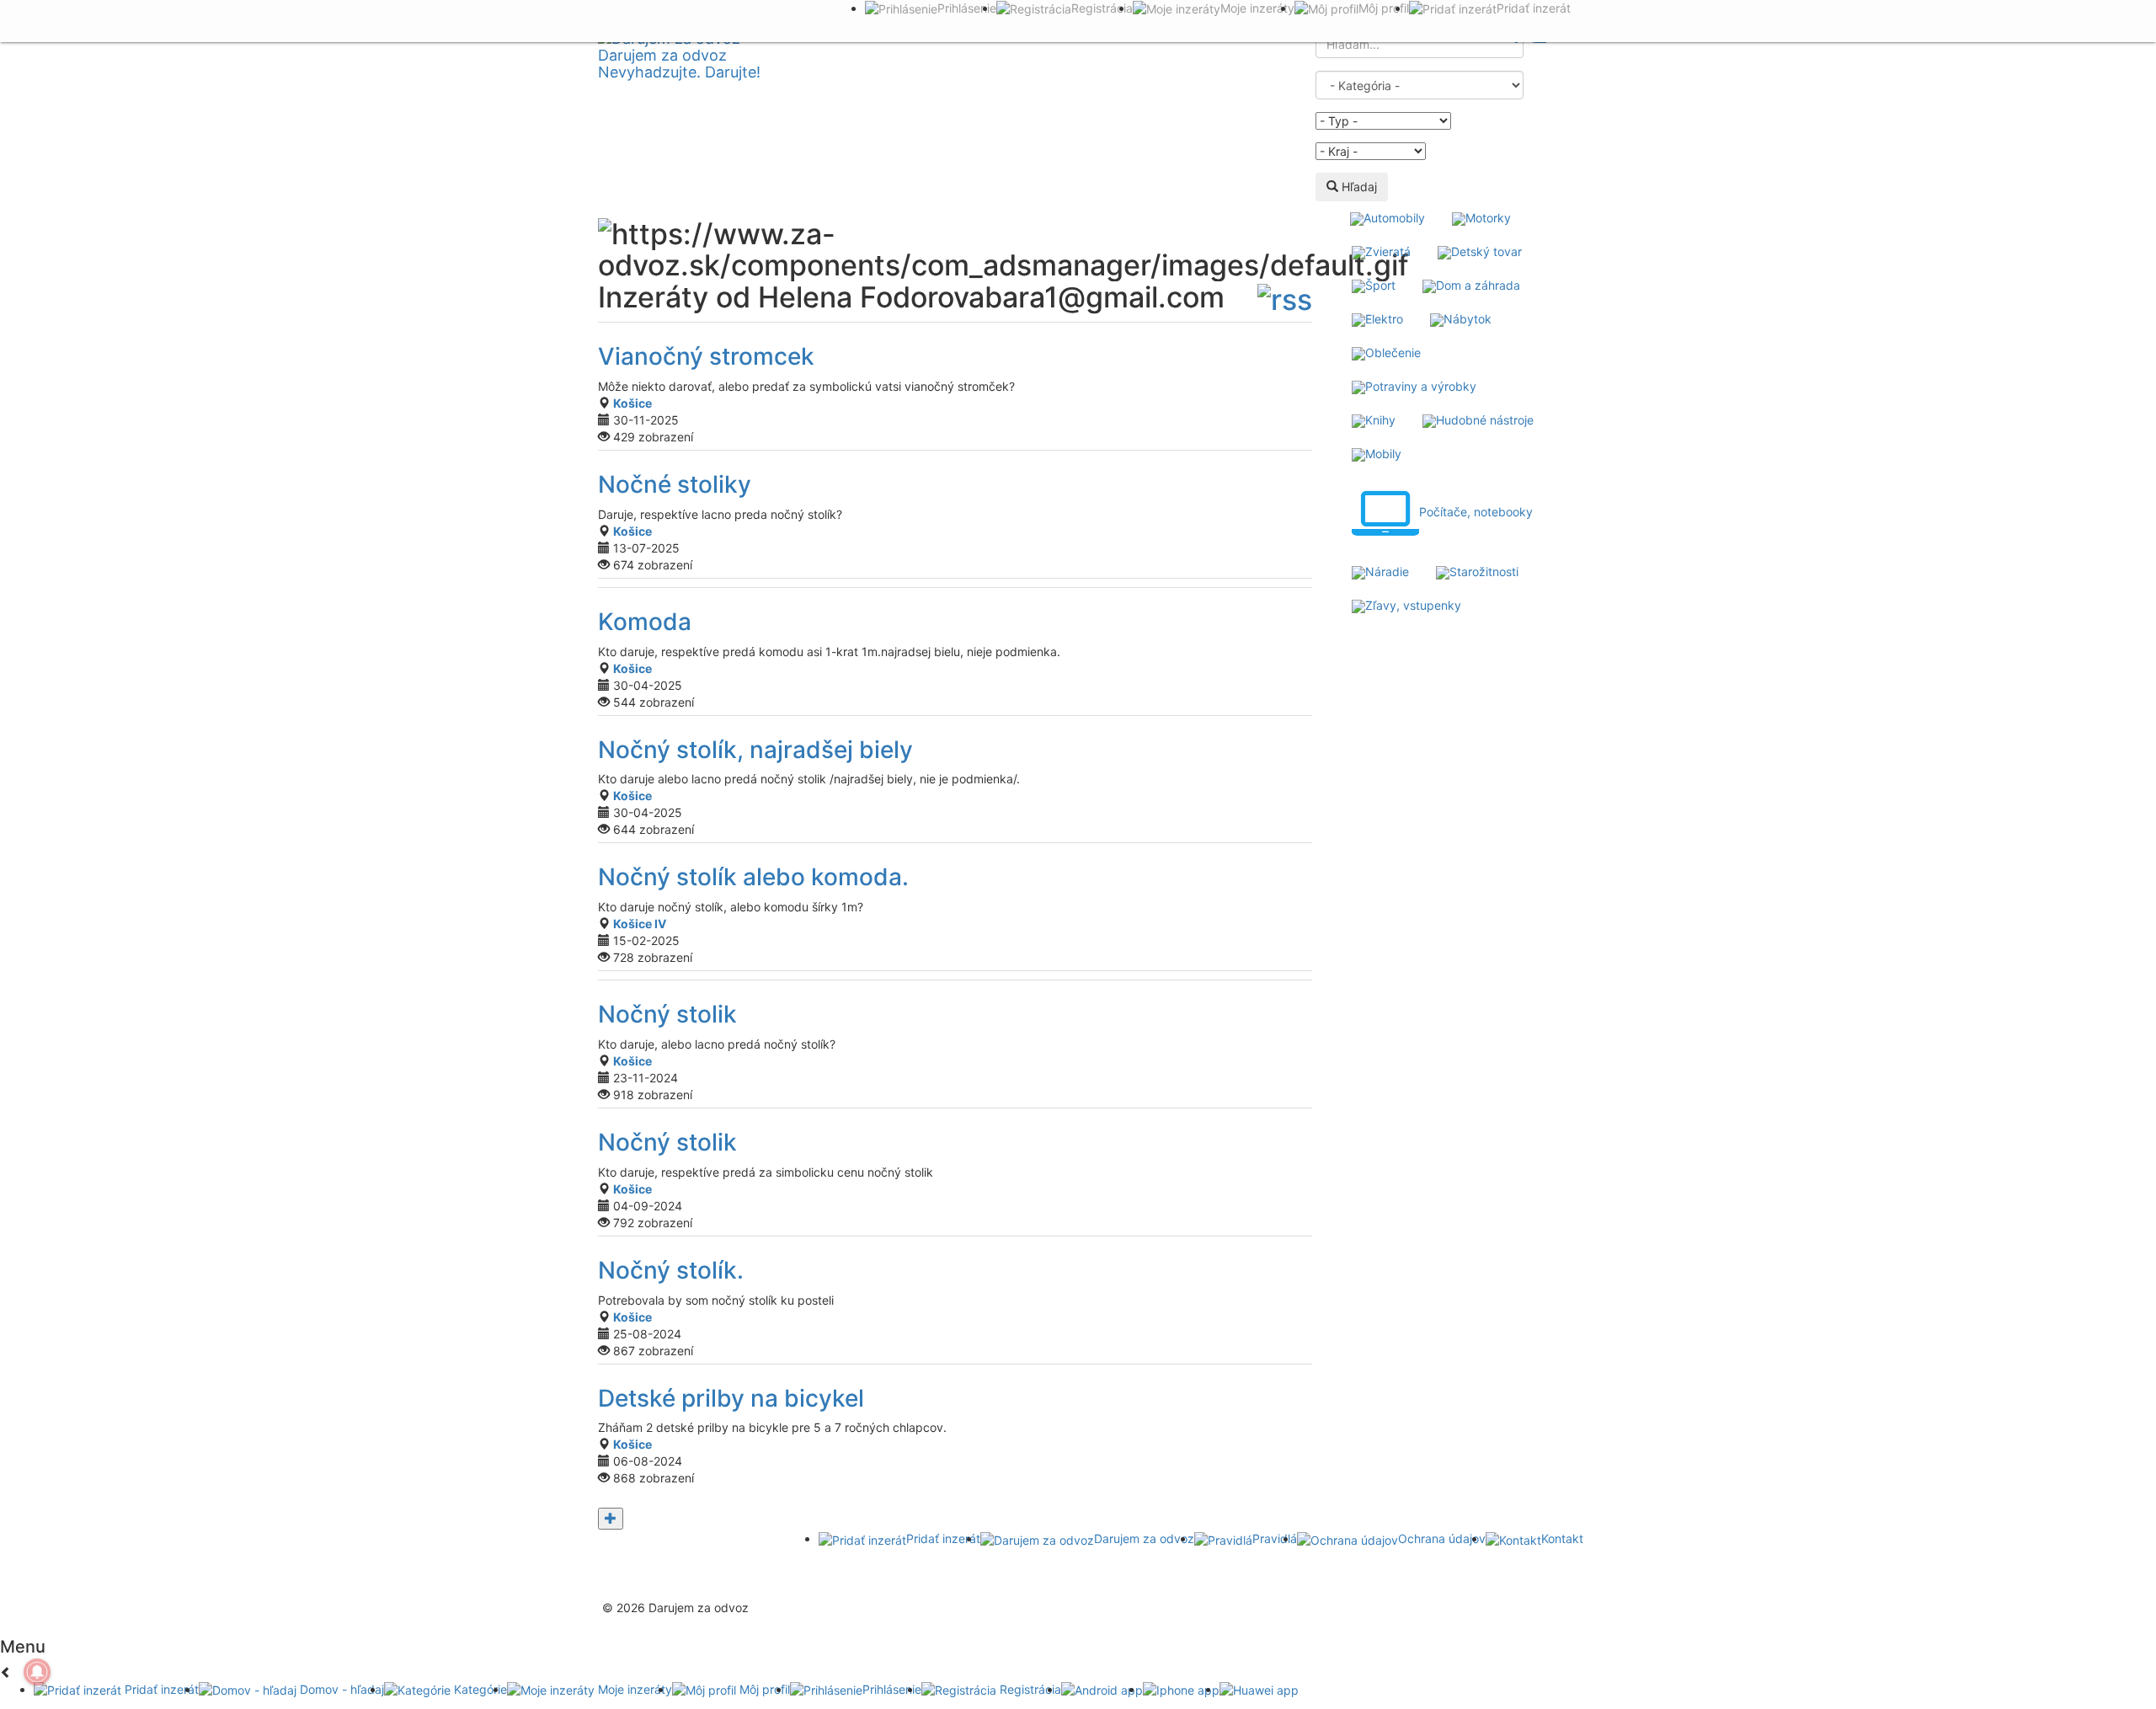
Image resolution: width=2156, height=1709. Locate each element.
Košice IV (640, 924)
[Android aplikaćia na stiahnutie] (645, 1553)
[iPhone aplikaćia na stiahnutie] (760, 1570)
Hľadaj (1358, 187)
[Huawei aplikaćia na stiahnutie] (874, 1570)
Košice (632, 403)
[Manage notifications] (37, 1672)
